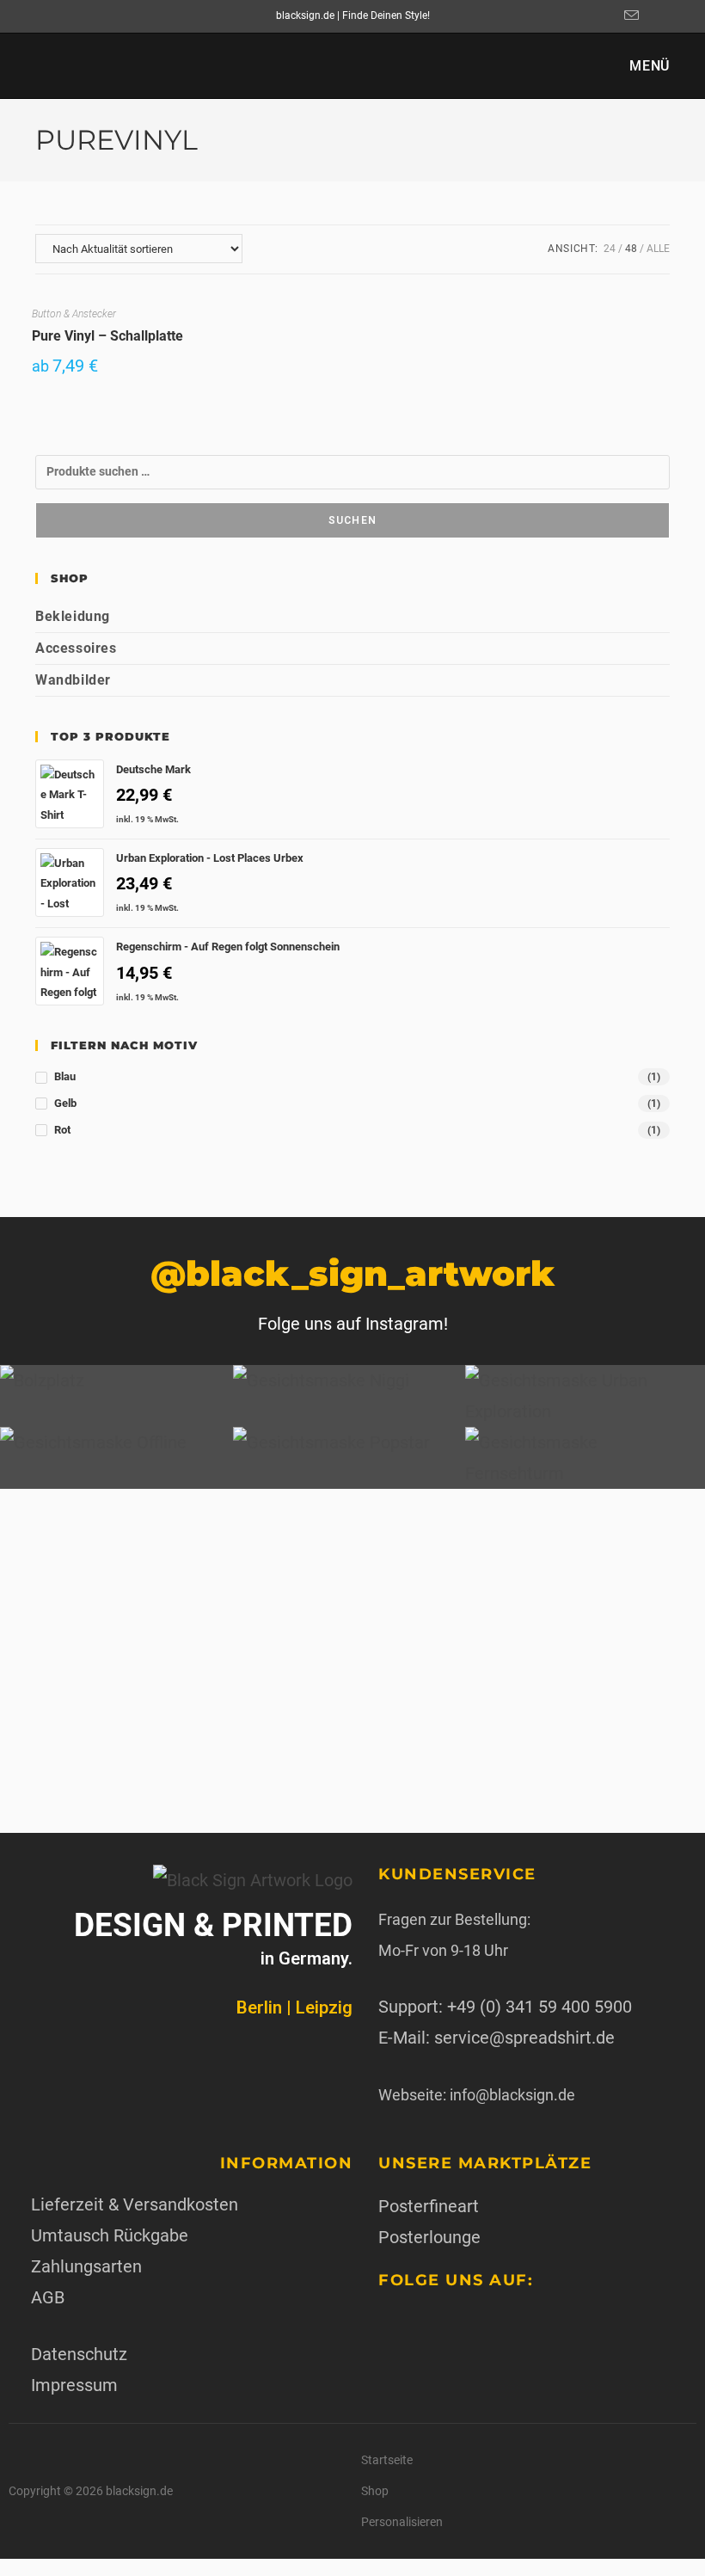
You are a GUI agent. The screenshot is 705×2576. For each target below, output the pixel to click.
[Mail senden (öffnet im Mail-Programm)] (629, 16)
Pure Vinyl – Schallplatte (107, 336)
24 (610, 249)
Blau (65, 1076)
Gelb (65, 1103)
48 (631, 249)
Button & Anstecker (74, 314)
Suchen (352, 520)
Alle (658, 249)
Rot (62, 1130)
